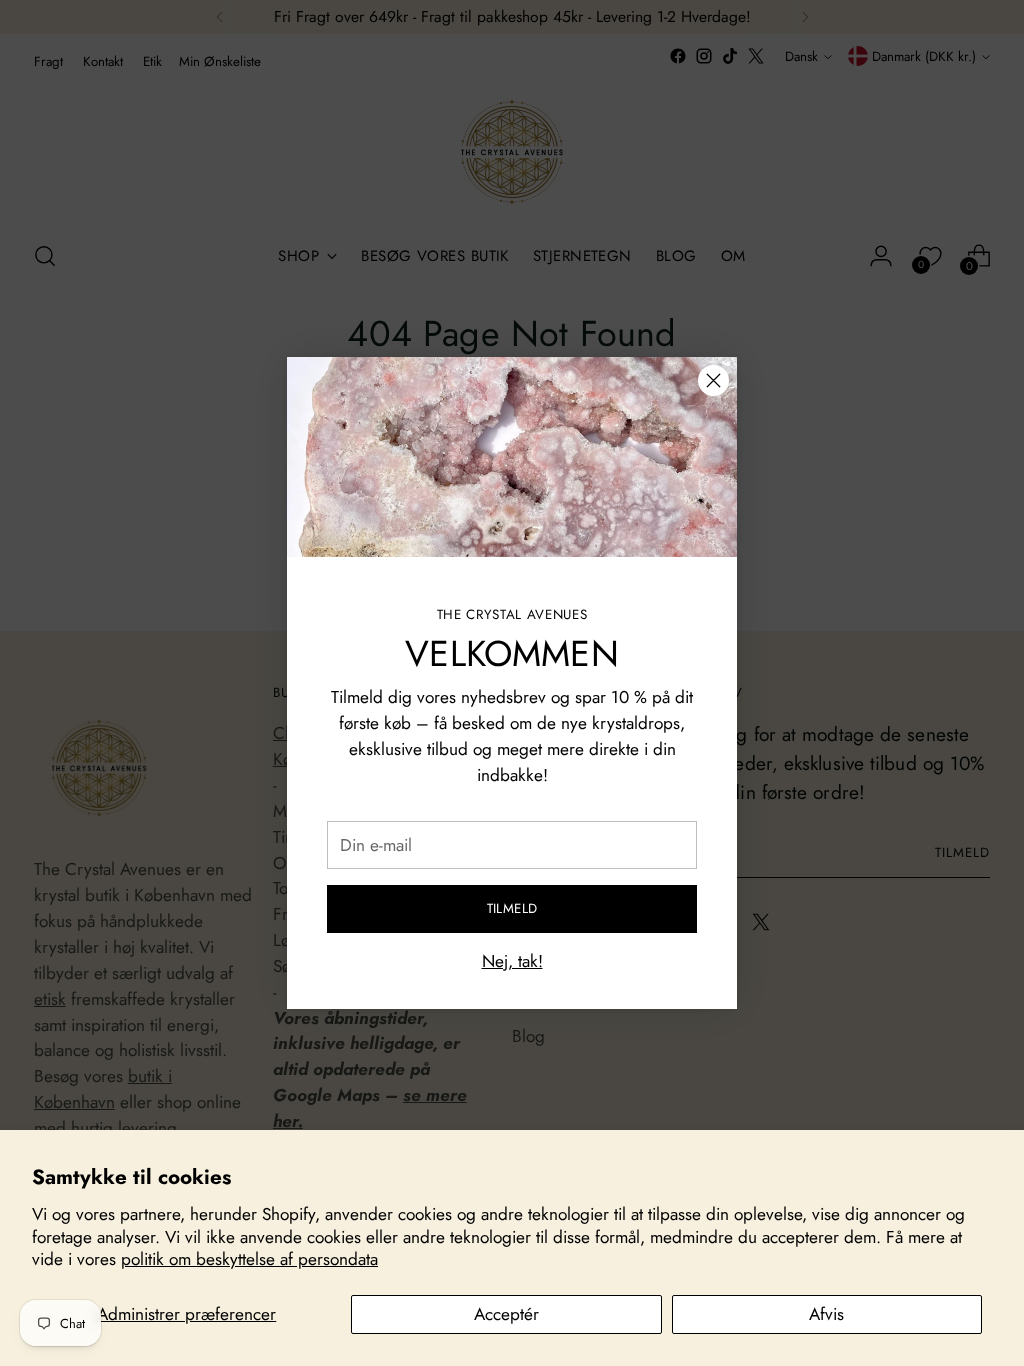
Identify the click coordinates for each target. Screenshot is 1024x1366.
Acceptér (506, 1314)
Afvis (826, 1314)
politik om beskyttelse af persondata (249, 1259)
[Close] (713, 380)
